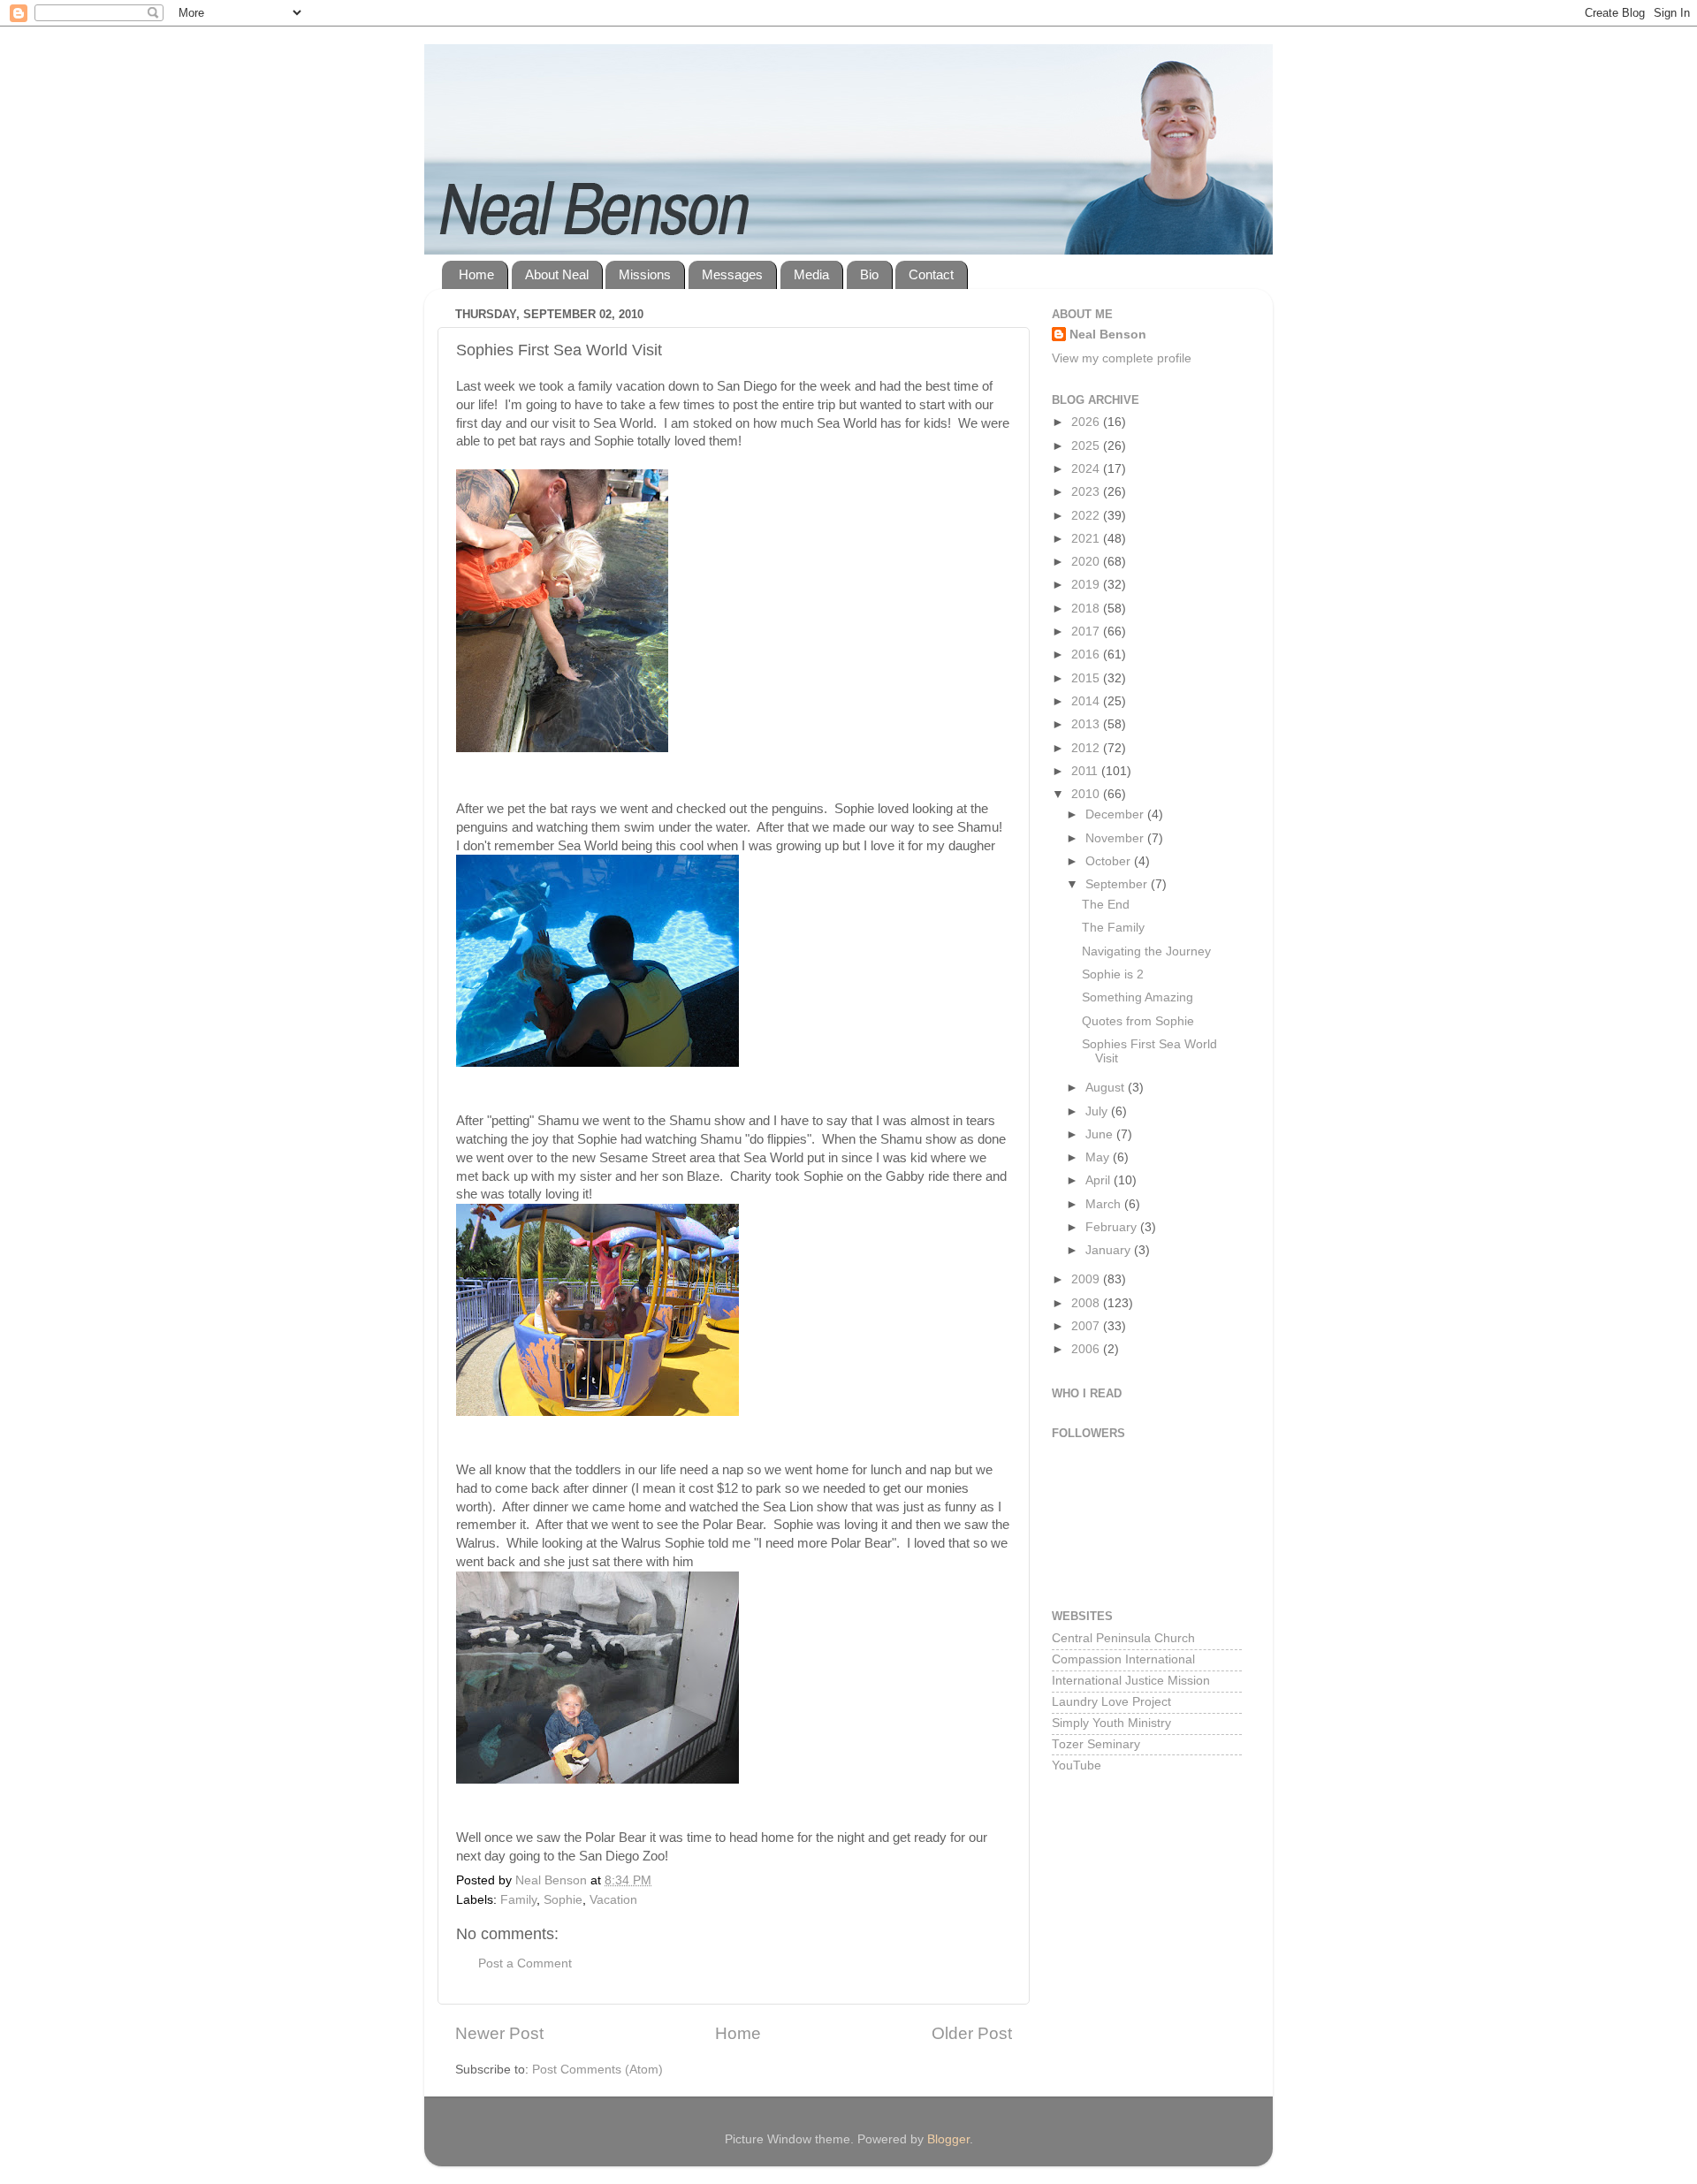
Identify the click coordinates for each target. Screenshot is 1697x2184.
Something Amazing (1138, 997)
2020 (1087, 562)
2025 (1087, 446)
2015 (1087, 678)
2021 (1087, 539)
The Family (1113, 928)
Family (518, 1900)
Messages (732, 274)
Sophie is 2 (1113, 974)
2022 (1087, 516)
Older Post (972, 2033)
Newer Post (499, 2033)
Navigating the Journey (1146, 951)
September (1118, 884)
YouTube (1077, 1765)
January (1110, 1250)
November (1116, 838)
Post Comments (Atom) (597, 2070)
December (1116, 814)
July (1098, 1111)
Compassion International (1123, 1659)
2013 (1087, 724)
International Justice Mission (1131, 1681)
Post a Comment (525, 1963)
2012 (1087, 748)
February (1113, 1227)
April (1100, 1180)
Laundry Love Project (1111, 1702)
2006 (1087, 1349)
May (1099, 1157)
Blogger (948, 2139)
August (1107, 1088)
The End (1106, 905)
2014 (1087, 701)
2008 (1087, 1303)
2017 (1087, 632)
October (1110, 861)
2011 (1086, 771)
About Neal (557, 274)
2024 (1087, 469)
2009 (1087, 1279)
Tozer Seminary (1096, 1744)
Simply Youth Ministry (1111, 1723)
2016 (1087, 654)
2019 (1087, 585)
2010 (1087, 794)
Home (476, 274)
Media (811, 274)
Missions (645, 274)
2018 (1087, 609)
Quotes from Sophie (1138, 1021)
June (1101, 1134)
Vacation (613, 1900)
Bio (869, 274)
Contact (931, 274)
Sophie (563, 1900)
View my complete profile (1122, 358)
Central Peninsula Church (1123, 1638)
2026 (1087, 422)
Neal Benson (1108, 335)
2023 (1087, 492)
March (1105, 1204)
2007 (1087, 1326)
